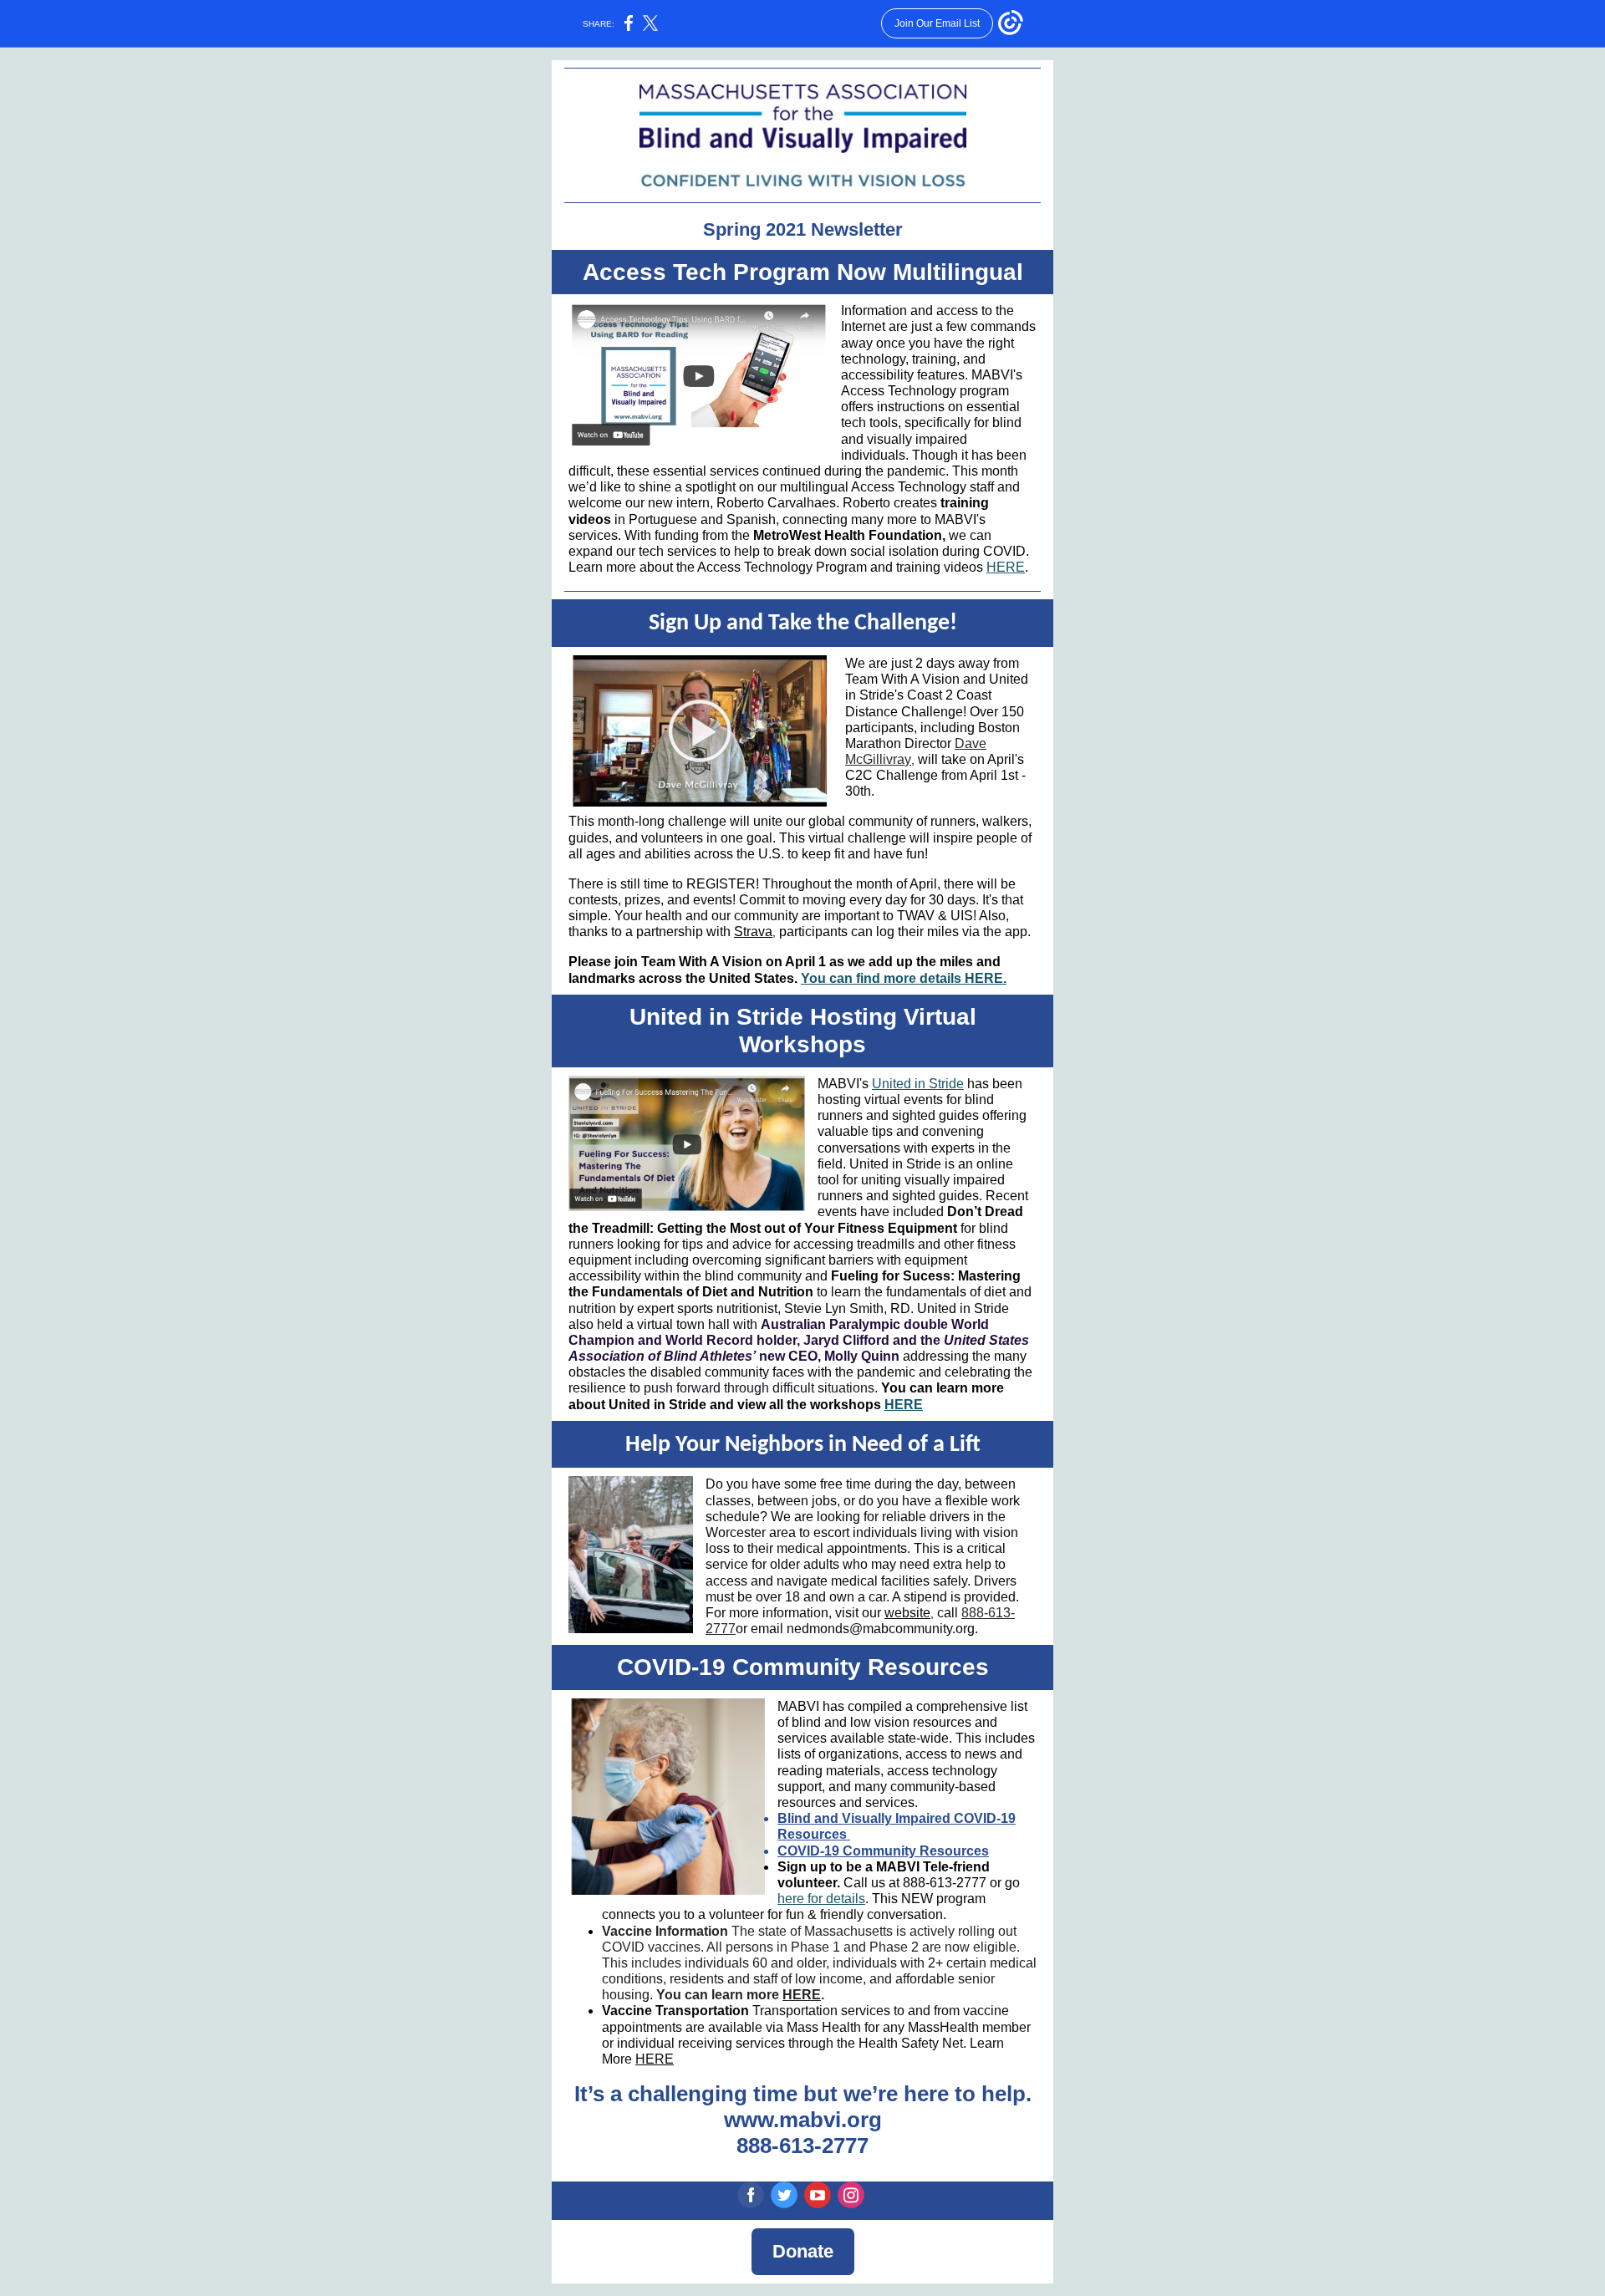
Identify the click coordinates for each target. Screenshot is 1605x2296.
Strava (753, 932)
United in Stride (918, 1084)
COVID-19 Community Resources (883, 1851)
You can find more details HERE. (904, 978)
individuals (717, 1963)
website (907, 1613)
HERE (1006, 567)
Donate (803, 2251)
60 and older (787, 1963)
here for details (821, 1899)
